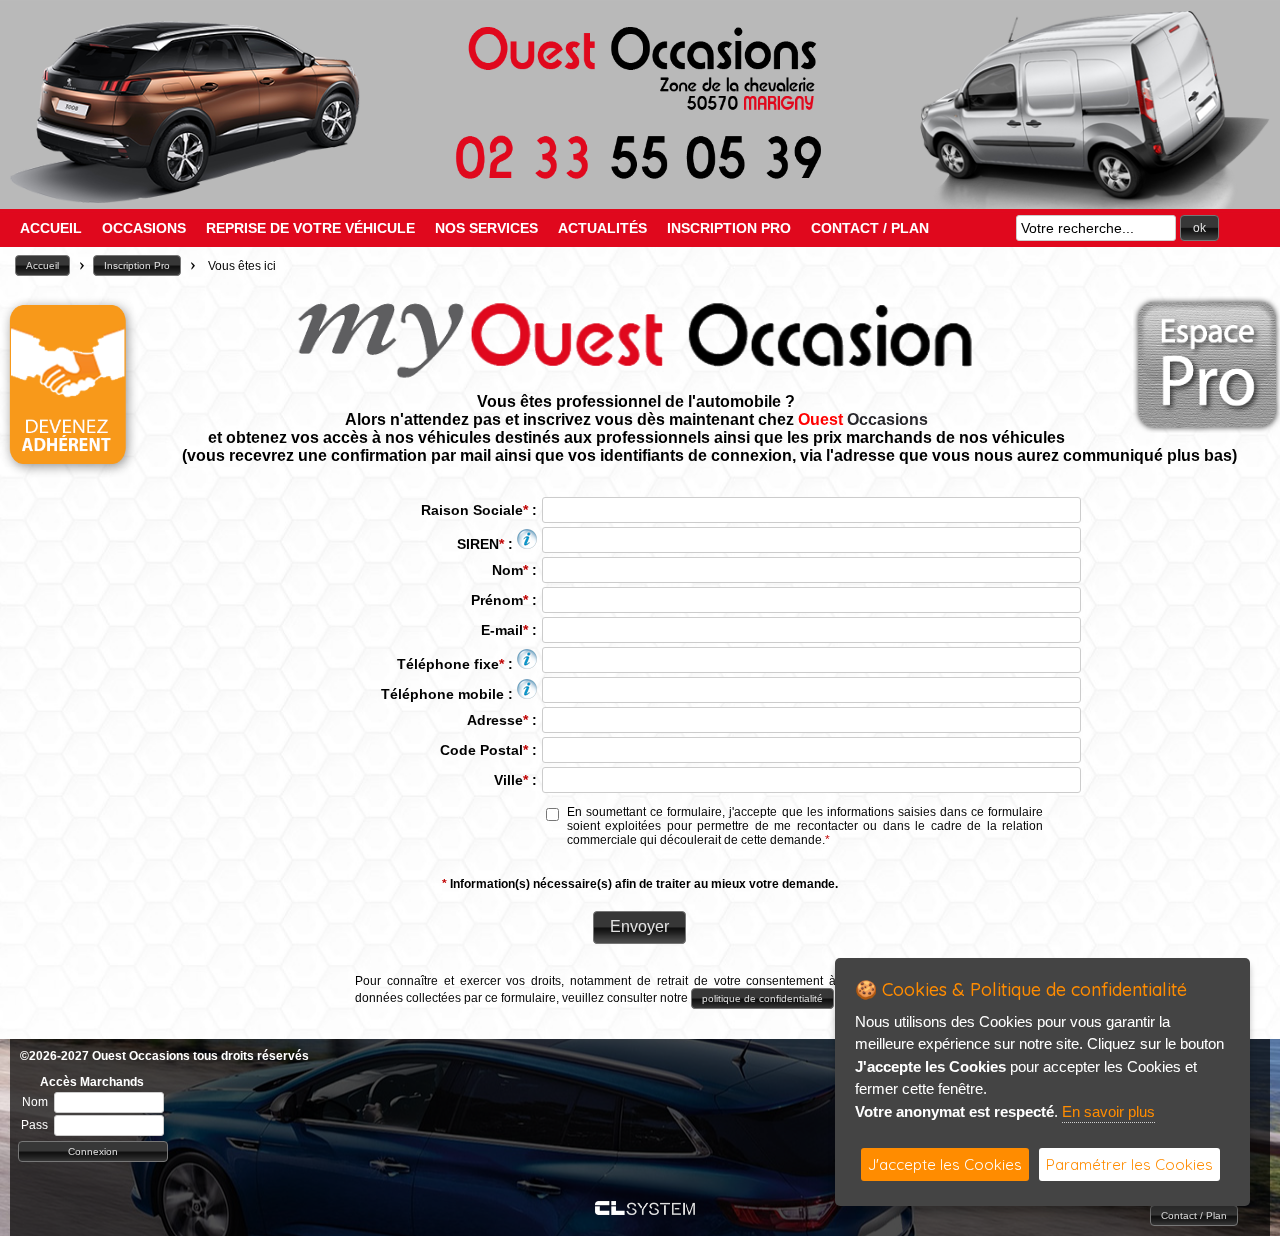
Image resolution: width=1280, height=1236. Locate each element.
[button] (1199, 228)
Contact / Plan (870, 228)
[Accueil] (640, 177)
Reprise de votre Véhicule (310, 228)
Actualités (602, 228)
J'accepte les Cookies (945, 1164)
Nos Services (486, 228)
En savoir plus (1108, 1111)
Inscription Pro (729, 228)
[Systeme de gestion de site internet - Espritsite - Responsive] (645, 1209)
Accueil (51, 228)
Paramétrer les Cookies (1129, 1164)
